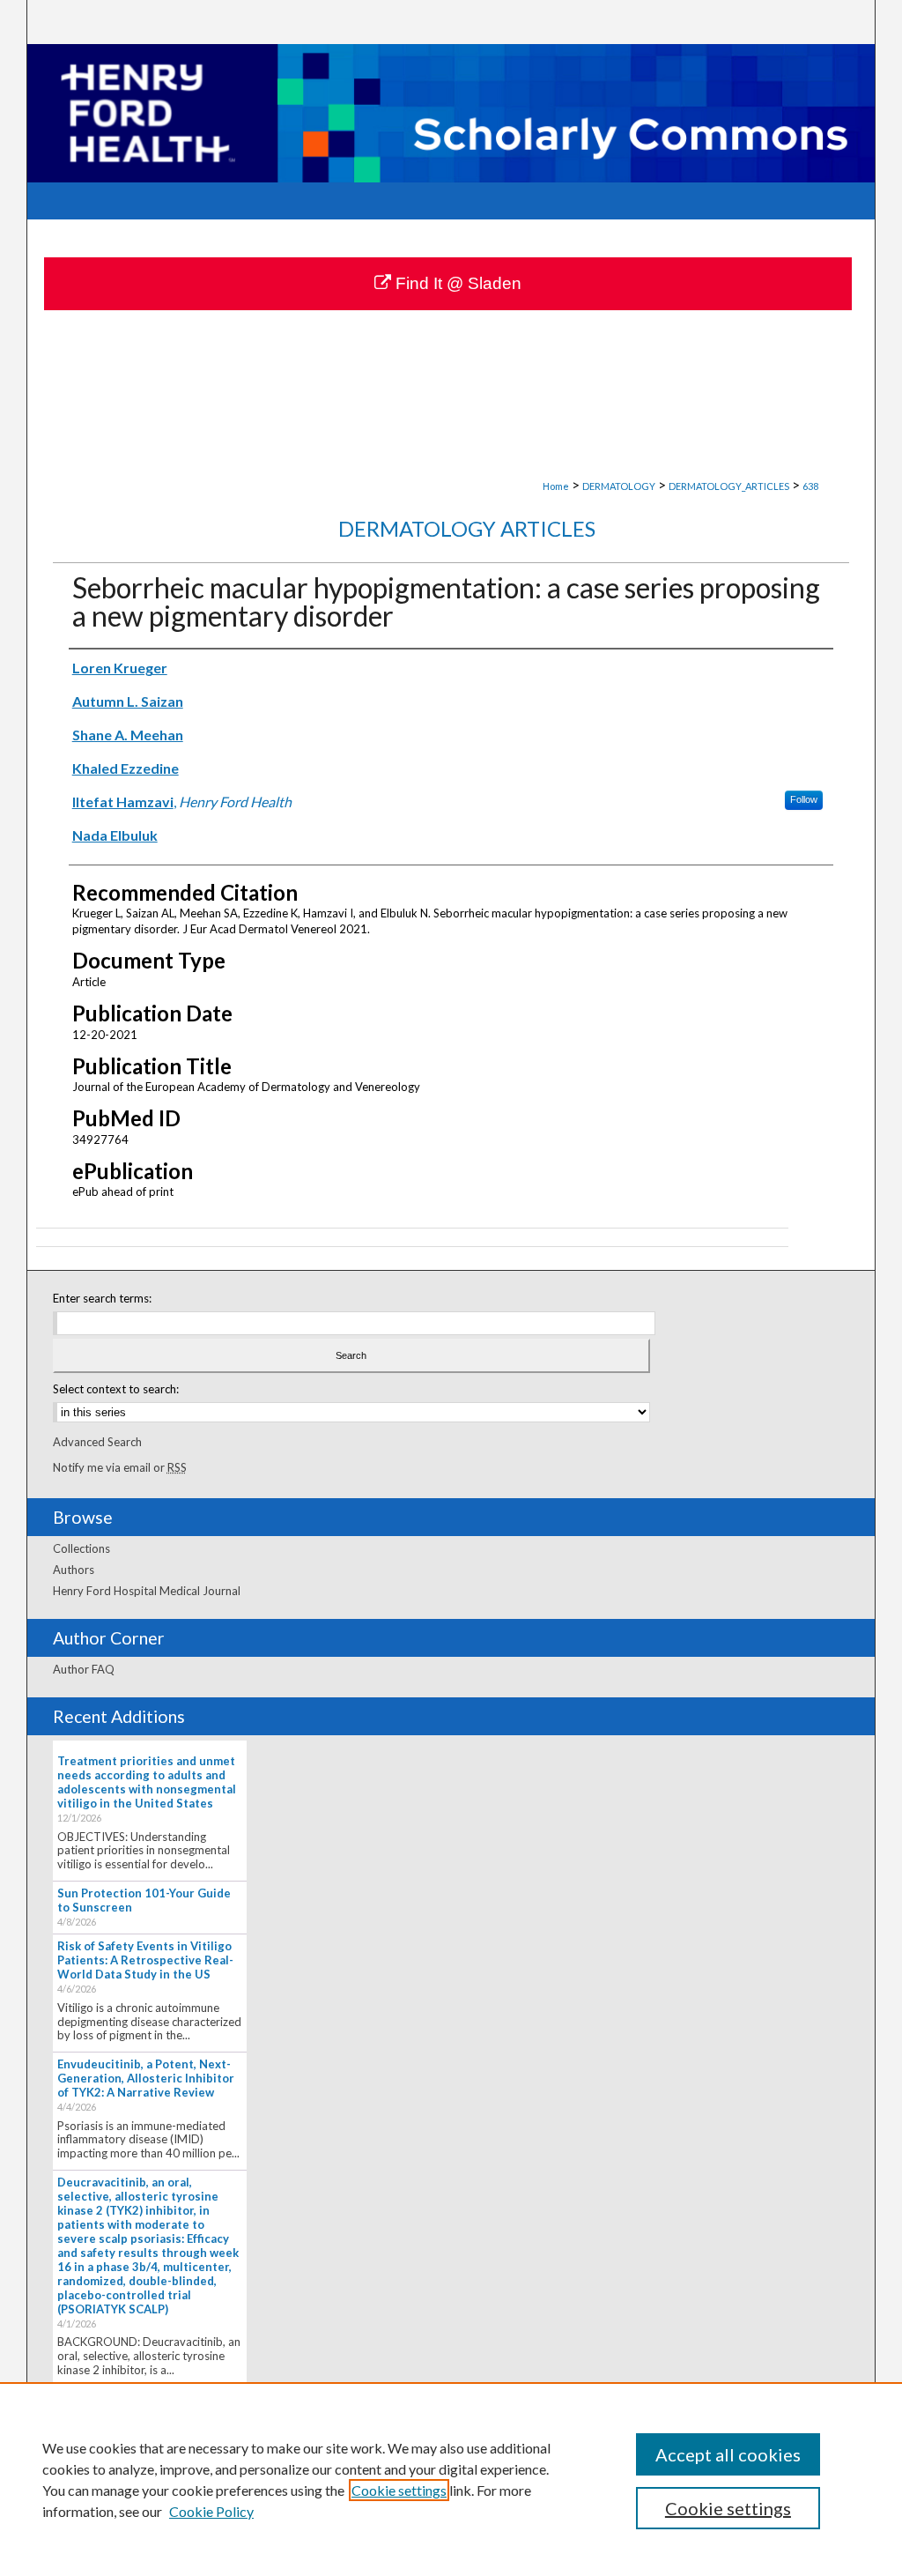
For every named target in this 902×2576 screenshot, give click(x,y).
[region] (451, 2479)
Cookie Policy (211, 2511)
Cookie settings (399, 2490)
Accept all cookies (728, 2454)
